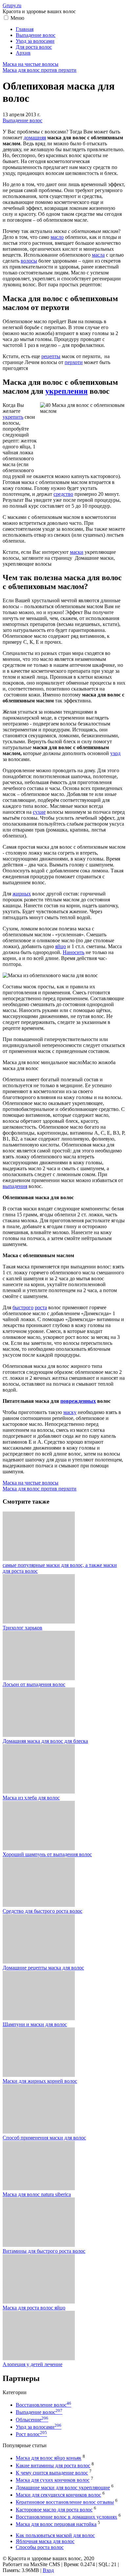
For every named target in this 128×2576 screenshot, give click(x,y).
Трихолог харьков (22, 1628)
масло (57, 237)
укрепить (13, 417)
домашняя (35, 138)
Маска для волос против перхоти (40, 70)
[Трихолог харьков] (39, 1622)
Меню (17, 18)
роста (41, 1307)
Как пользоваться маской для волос (55, 2535)
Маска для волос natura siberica (37, 2194)
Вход (48, 2570)
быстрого (23, 1307)
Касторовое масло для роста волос (54, 2510)
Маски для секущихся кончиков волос (58, 2495)
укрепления (66, 391)
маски (77, 552)
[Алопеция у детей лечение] (39, 2358)
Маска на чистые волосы (31, 64)
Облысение (32, 2420)
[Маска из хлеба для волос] (39, 1792)
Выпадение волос (22, 120)
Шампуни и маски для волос (35, 2024)
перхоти (74, 362)
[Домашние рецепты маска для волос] (39, 1962)
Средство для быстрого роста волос (43, 1911)
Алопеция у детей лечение (32, 2364)
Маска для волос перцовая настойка (56, 2524)
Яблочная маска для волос (45, 2541)
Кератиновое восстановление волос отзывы (65, 2502)
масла (98, 255)
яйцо (61, 946)
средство (63, 494)
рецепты (51, 356)
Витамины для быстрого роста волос (44, 2251)
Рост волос (31, 2434)
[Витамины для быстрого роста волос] (39, 2245)
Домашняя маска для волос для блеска (45, 1741)
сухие (39, 812)
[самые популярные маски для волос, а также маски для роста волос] (39, 1559)
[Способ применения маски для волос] (39, 2132)
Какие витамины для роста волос (53, 2465)
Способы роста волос (40, 2547)
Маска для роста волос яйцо (34, 2308)
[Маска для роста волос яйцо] (39, 2302)
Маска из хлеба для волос (31, 1798)
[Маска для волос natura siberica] (39, 2188)
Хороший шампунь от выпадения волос (47, 1854)
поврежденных (78, 1401)
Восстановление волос (43, 2405)
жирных (22, 894)
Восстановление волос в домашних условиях (66, 2517)
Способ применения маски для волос (44, 2138)
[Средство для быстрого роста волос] (39, 1905)
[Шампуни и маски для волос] (39, 2018)
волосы (29, 261)
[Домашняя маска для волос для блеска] (39, 1735)
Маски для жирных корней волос (40, 2081)
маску (70, 1412)
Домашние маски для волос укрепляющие (63, 2488)
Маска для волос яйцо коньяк (49, 2458)
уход (115, 753)
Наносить (74, 952)
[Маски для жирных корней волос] (39, 2075)
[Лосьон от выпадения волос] (39, 1678)
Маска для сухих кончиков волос (53, 2480)
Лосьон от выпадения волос (34, 1684)
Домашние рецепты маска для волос (43, 1968)
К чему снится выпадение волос (52, 2473)
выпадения (15, 1186)
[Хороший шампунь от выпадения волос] (39, 1848)
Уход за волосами (39, 2427)
